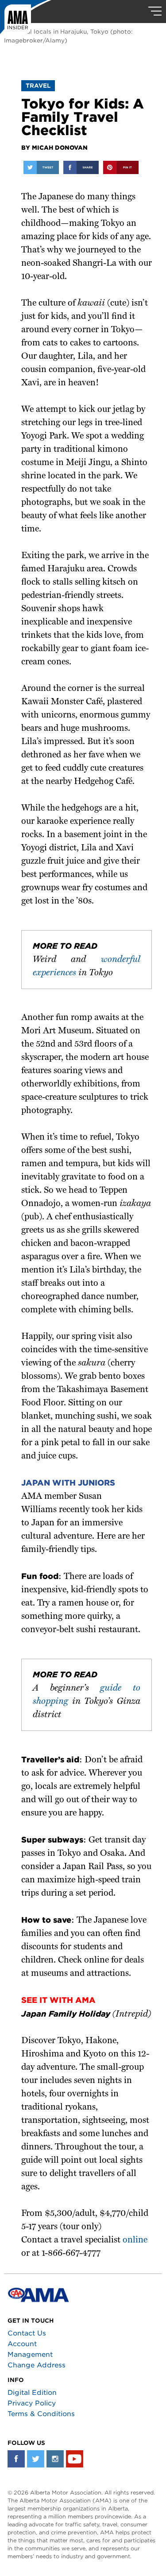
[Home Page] (26, 20)
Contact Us (27, 2333)
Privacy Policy (32, 2403)
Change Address (37, 2365)
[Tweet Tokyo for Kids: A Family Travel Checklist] (41, 167)
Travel (38, 86)
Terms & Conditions (41, 2414)
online (135, 2240)
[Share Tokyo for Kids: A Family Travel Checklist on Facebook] (81, 167)
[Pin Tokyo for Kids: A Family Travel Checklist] (121, 167)
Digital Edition (32, 2393)
